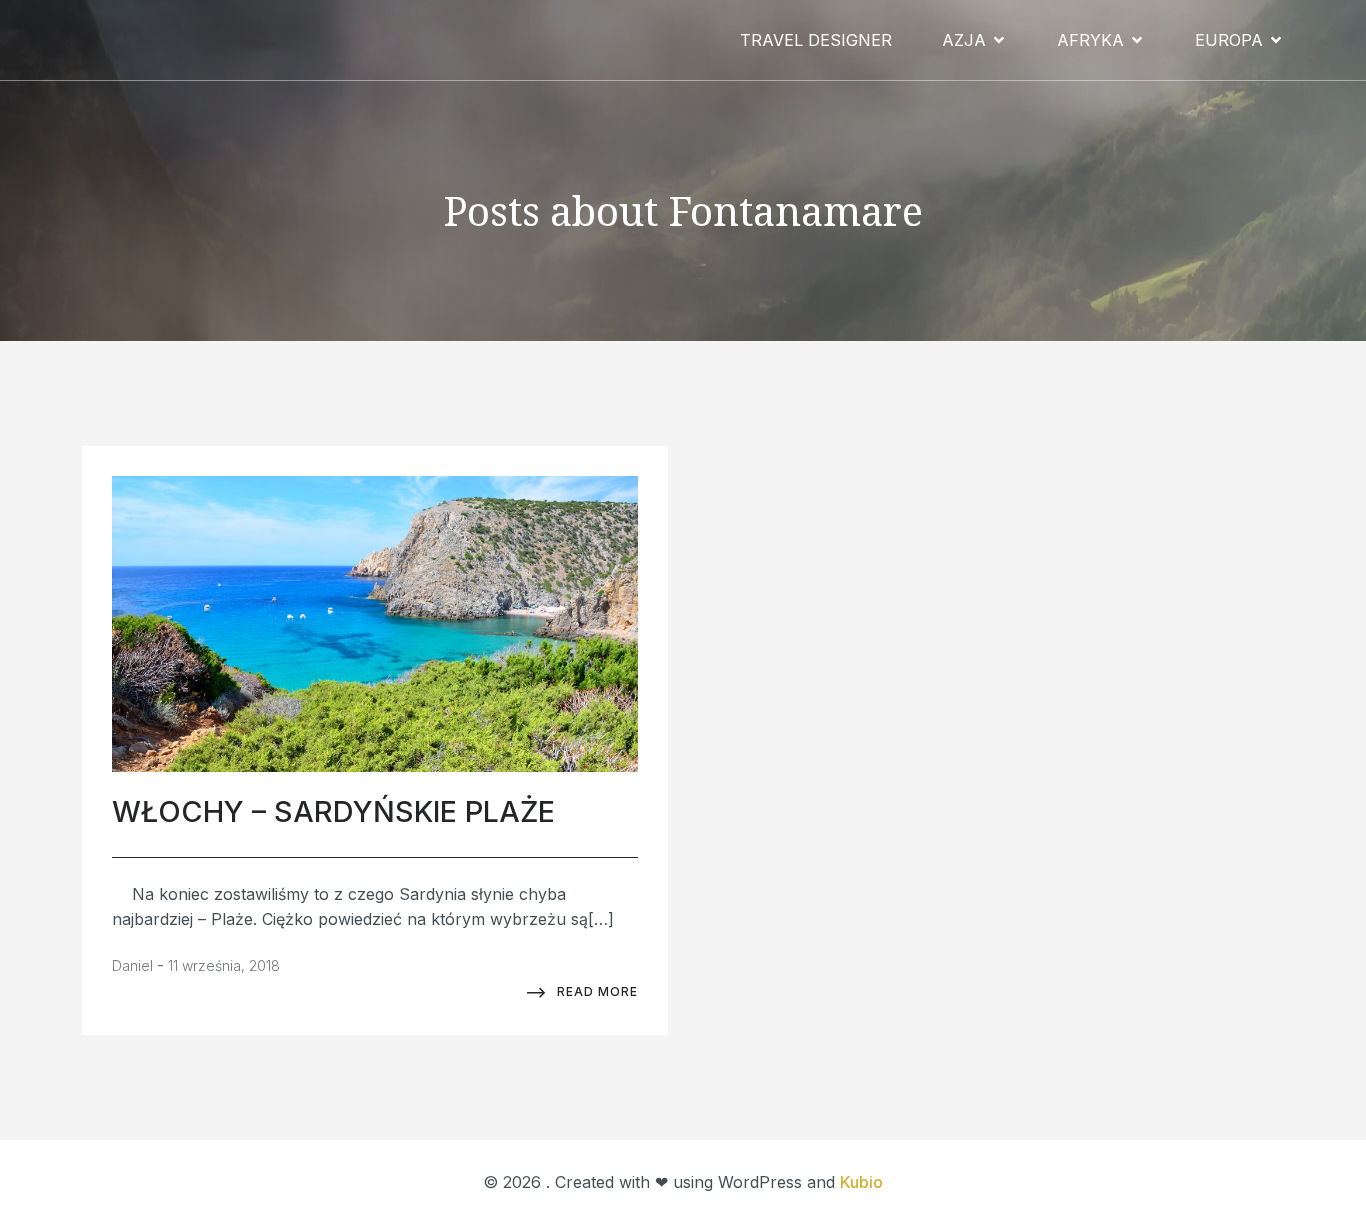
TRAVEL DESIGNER (816, 40)
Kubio (861, 1182)
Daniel (132, 965)
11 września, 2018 (224, 965)
